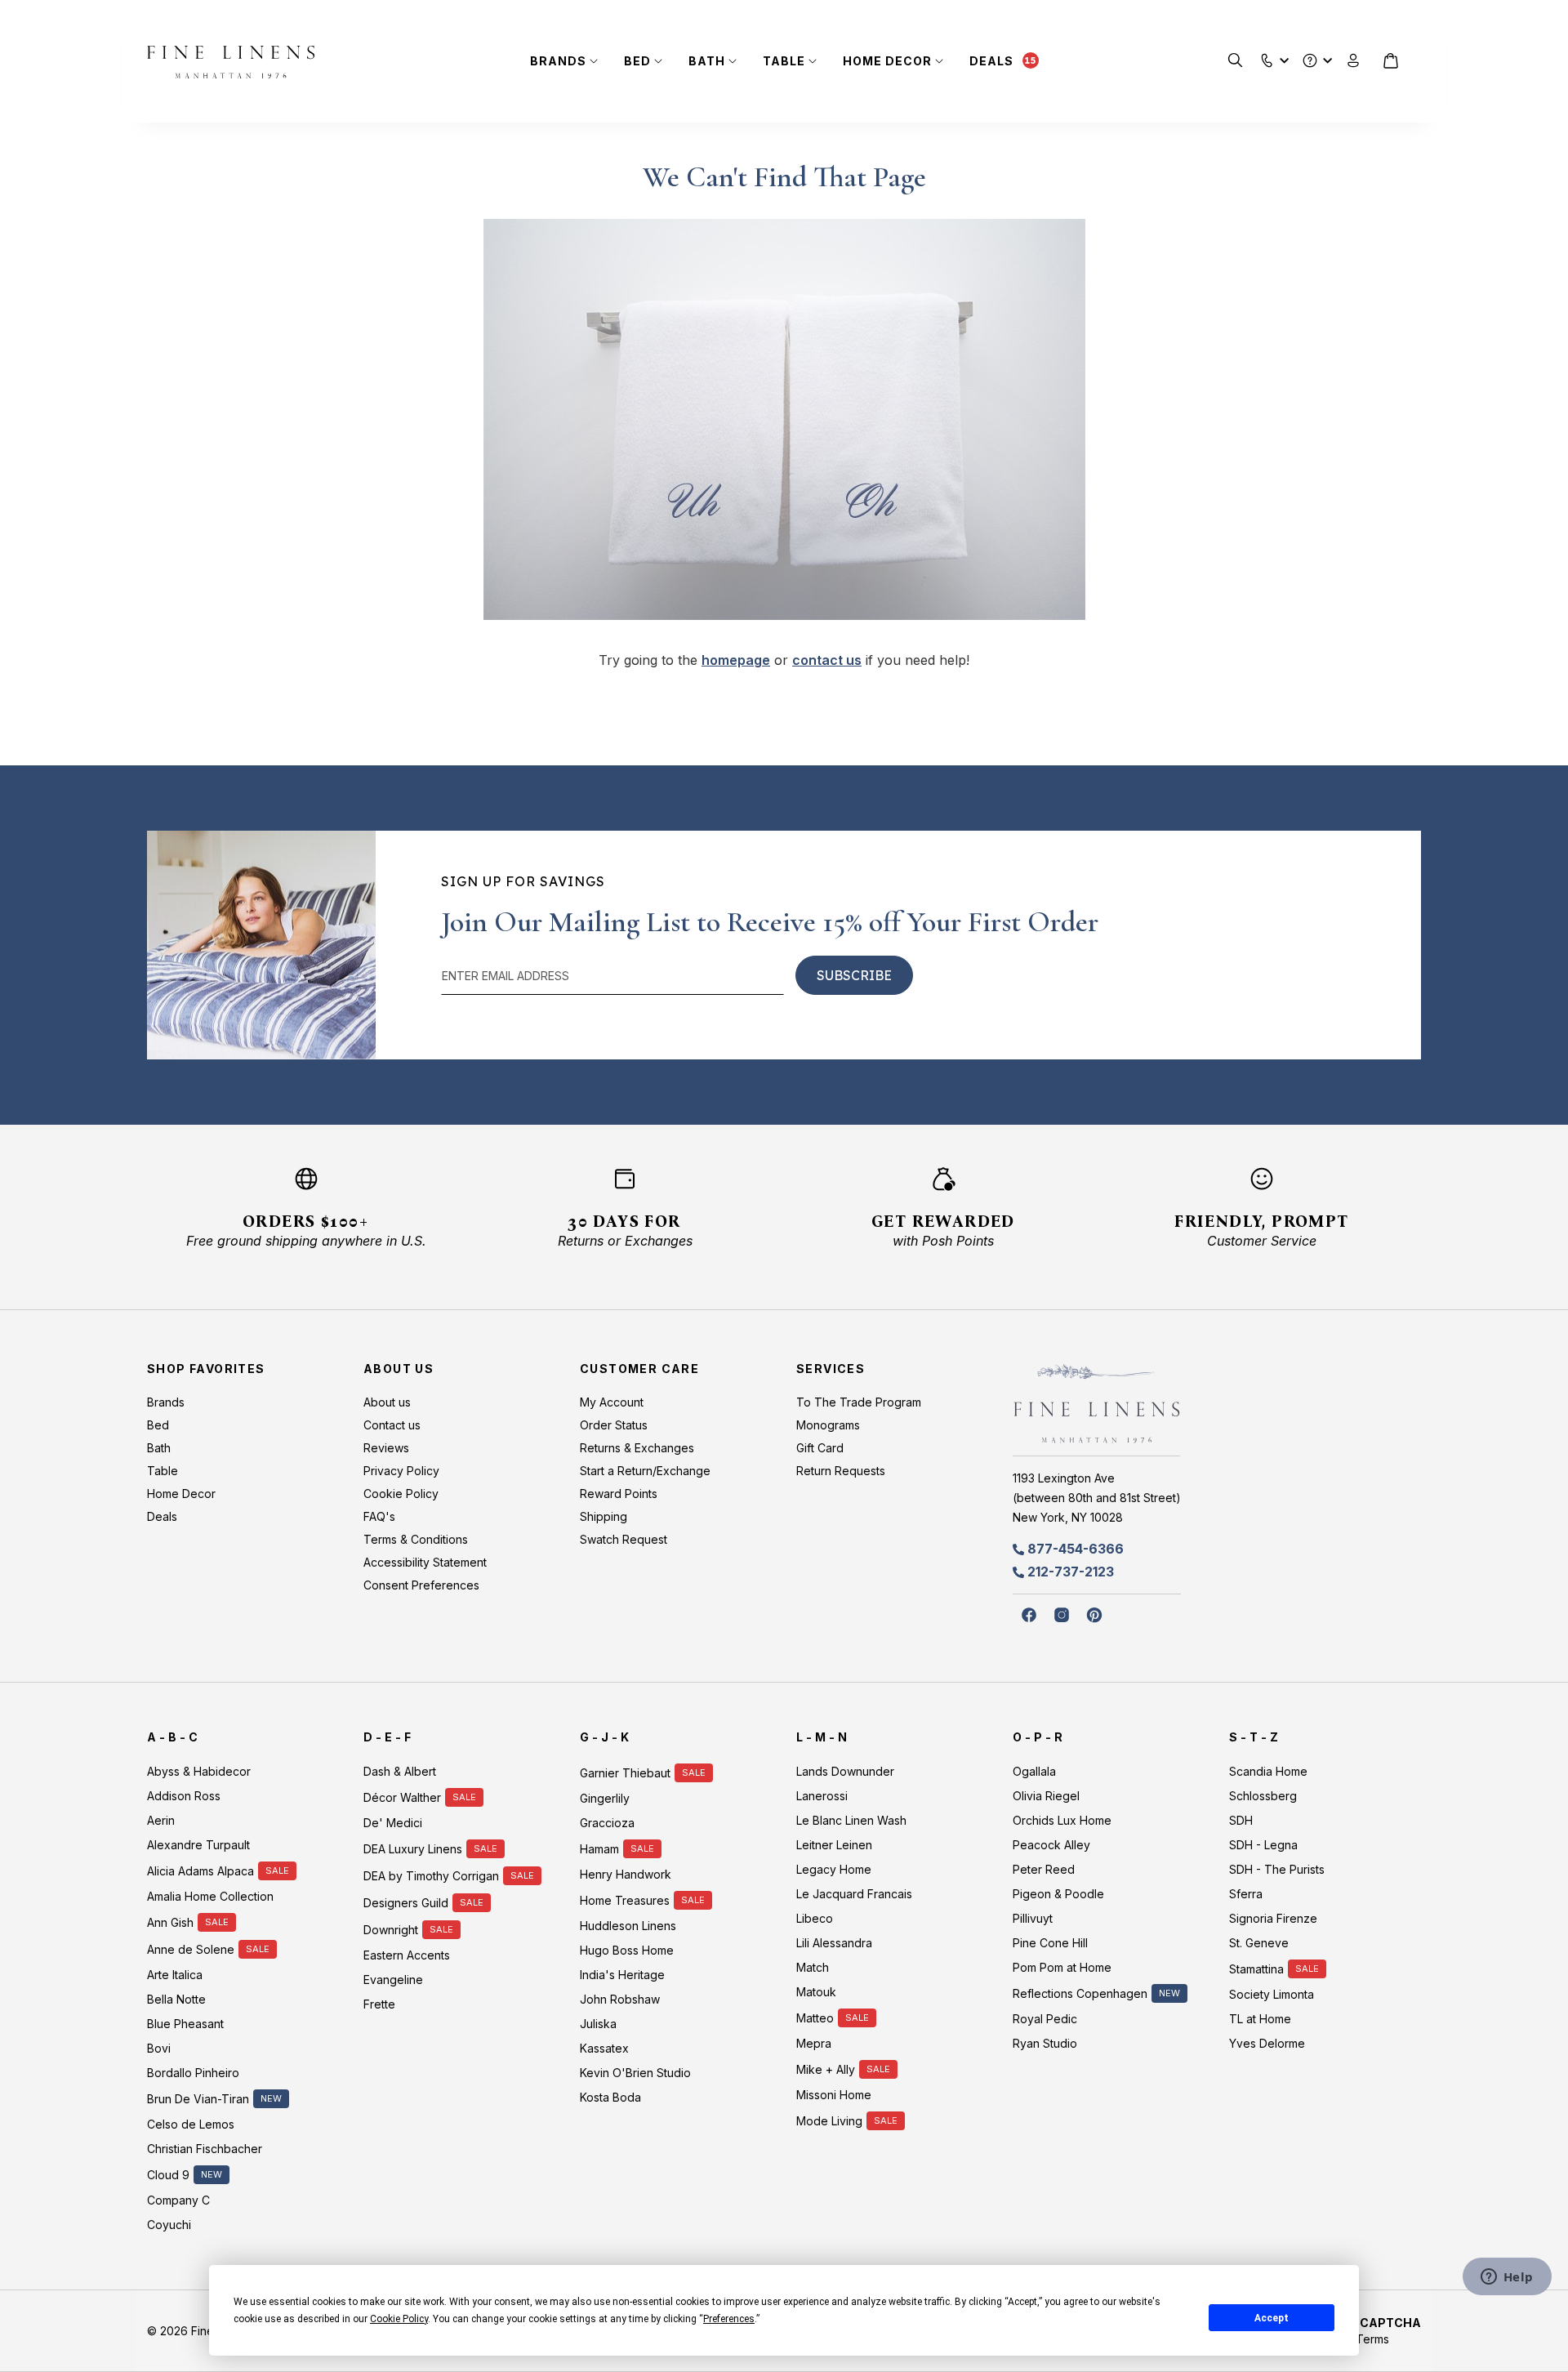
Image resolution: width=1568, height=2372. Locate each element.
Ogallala (1034, 1771)
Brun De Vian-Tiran (198, 2099)
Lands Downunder (845, 1771)
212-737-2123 (1071, 1572)
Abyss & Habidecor (199, 1771)
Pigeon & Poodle (1058, 1894)
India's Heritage (622, 1975)
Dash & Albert (400, 1771)
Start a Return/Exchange (645, 1471)
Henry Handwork (626, 1874)
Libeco (815, 1918)
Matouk (816, 1992)
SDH (1241, 1820)
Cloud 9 (168, 2175)
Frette (379, 2004)
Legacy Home (834, 1869)
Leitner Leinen (834, 1845)
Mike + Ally (826, 2069)
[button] (1267, 57)
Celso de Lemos (191, 2124)
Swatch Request (624, 1539)
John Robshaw (620, 1999)
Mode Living (829, 2121)
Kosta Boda (610, 2097)
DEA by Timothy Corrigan (431, 1876)
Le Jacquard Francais (854, 1894)
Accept (1272, 2318)
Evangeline (393, 1980)
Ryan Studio (1045, 2043)
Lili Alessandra (834, 1943)
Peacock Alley (1051, 1845)
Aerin (161, 1820)
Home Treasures (625, 1900)
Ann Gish (170, 1922)
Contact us (392, 1425)
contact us (827, 660)
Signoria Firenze (1273, 1918)
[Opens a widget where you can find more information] (1507, 2278)
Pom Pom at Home (1062, 1967)
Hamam (599, 1849)
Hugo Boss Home (627, 1950)
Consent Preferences (421, 1585)
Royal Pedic (1045, 2019)
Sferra (1246, 1894)
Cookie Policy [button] (399, 2319)
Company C (178, 2200)
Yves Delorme (1267, 2043)
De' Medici (393, 1823)
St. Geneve (1259, 1943)
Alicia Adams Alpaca (200, 1871)
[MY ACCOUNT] (1354, 61)
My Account (612, 1402)
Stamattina (1256, 1969)
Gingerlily (605, 1798)
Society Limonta (1272, 1994)
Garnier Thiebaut (625, 1773)
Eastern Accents (407, 1955)
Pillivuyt (1033, 1918)
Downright (391, 1930)
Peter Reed (1044, 1869)
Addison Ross (184, 1796)
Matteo (815, 2018)
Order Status (614, 1425)
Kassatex (604, 2048)
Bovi (159, 2048)
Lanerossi (822, 1796)
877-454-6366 (1076, 1549)
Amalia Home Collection (210, 1896)
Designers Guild (406, 1903)
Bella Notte (176, 1999)
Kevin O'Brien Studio (635, 2073)
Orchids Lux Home (1062, 1820)
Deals (991, 61)
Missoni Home (834, 2095)
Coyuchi (169, 2225)
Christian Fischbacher (205, 2149)
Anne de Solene (191, 1949)
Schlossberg (1263, 1796)
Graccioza (607, 1823)
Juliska (598, 2024)
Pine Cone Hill (1050, 1943)
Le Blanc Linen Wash (851, 1820)
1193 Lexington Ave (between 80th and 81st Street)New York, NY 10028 (1097, 1498)
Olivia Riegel (1046, 1796)
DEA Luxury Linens (413, 1849)
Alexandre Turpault (198, 1845)
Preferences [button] (729, 2319)
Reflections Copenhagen (1080, 1993)
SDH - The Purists (1277, 1869)
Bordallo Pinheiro (193, 2073)
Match (813, 1967)
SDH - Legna (1263, 1845)
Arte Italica (175, 1975)
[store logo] (231, 62)
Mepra (814, 2043)
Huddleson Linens (628, 1926)
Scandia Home (1268, 1771)
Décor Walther (402, 1797)
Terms (1372, 2339)
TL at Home (1260, 2019)
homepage (736, 660)
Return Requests (841, 1471)
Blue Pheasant (185, 2024)
